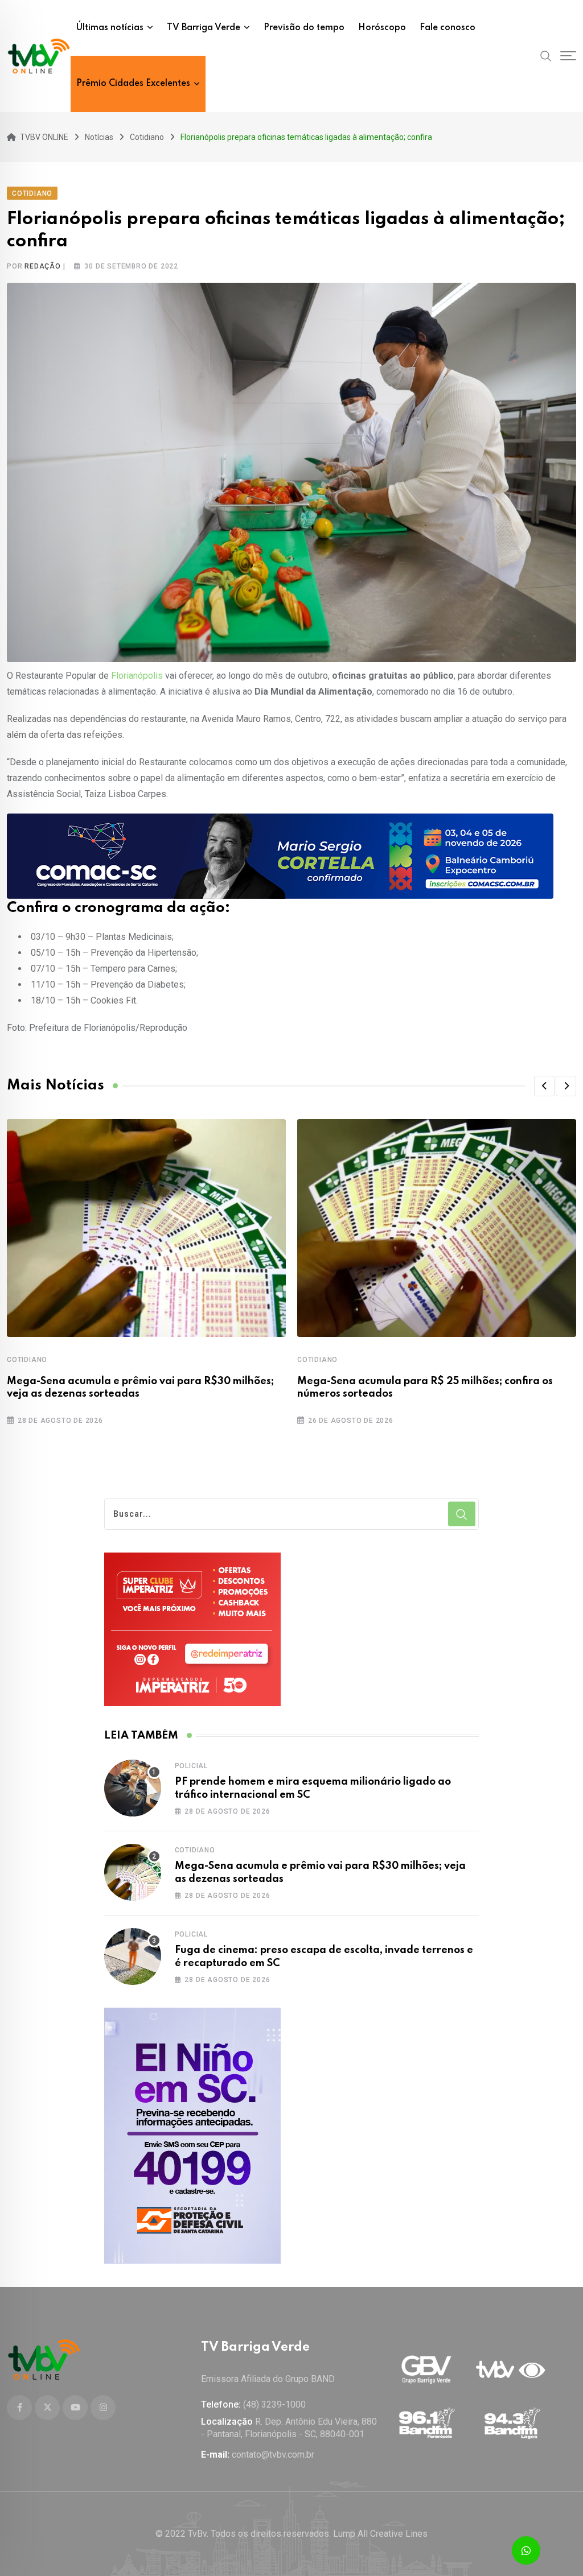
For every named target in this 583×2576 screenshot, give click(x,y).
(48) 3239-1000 (274, 2404)
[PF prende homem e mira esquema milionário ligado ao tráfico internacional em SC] (133, 1788)
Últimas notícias (110, 28)
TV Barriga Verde (204, 28)
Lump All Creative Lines (380, 2534)
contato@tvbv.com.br (273, 2455)
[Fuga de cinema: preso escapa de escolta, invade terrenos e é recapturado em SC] (133, 1956)
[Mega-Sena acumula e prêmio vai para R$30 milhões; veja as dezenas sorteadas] (133, 1872)
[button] (544, 1086)
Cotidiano (27, 1360)
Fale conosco (447, 28)
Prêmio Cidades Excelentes (133, 84)
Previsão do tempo (304, 28)
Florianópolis (137, 676)
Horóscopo (382, 28)
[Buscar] (546, 56)
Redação (43, 266)
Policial (191, 1766)
